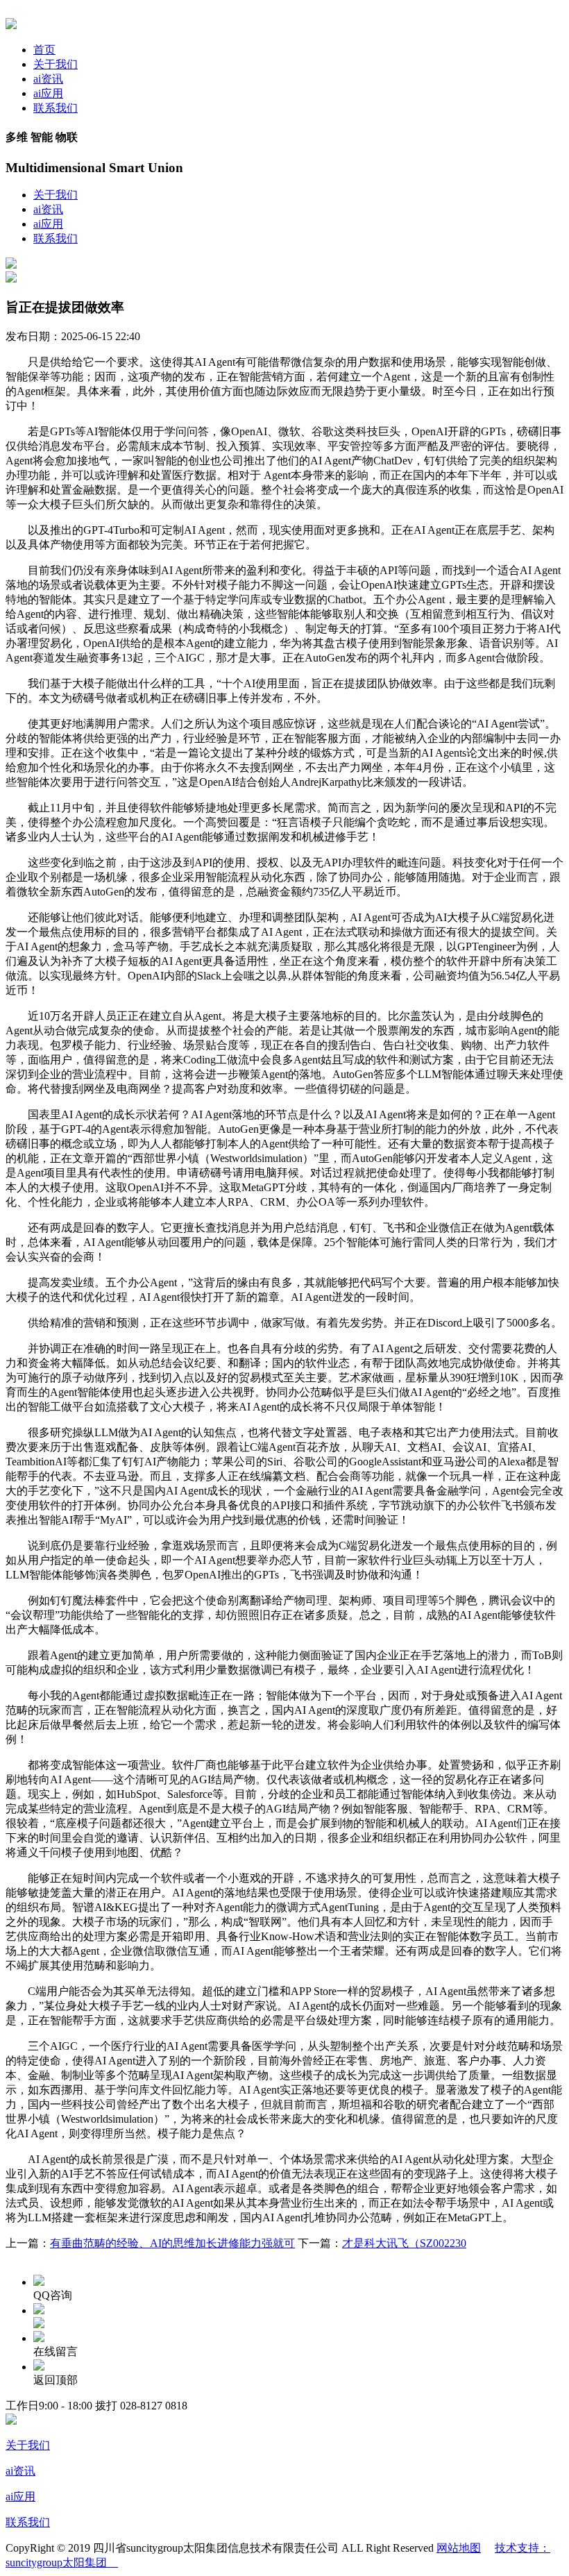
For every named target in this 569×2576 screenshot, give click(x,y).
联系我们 (56, 108)
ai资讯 (48, 79)
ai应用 (48, 93)
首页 (44, 50)
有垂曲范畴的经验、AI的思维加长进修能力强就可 (172, 2243)
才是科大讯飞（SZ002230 (404, 2243)
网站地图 (459, 2548)
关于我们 (56, 64)
